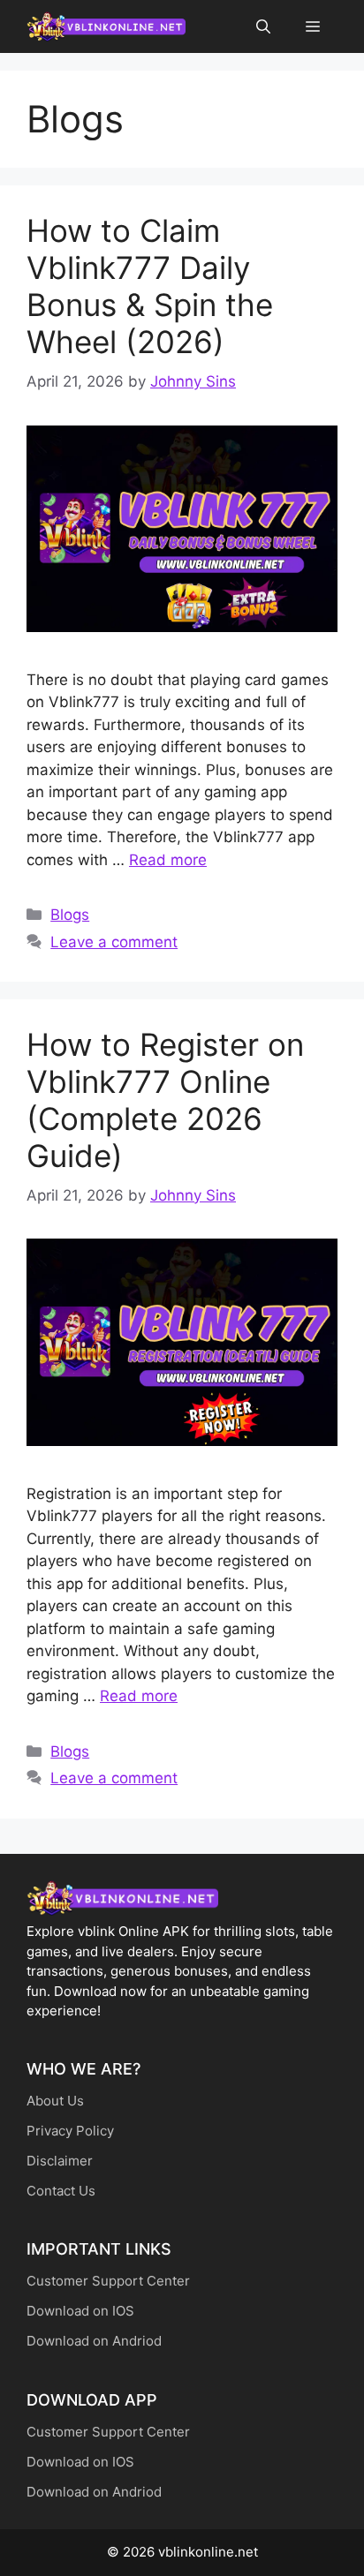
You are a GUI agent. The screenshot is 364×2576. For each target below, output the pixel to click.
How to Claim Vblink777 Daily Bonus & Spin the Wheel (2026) (150, 286)
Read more (168, 860)
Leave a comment (114, 942)
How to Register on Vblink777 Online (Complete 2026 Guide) (165, 1100)
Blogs (70, 915)
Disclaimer (60, 2161)
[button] (263, 26)
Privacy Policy (70, 2131)
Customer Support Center (108, 2281)
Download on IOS (80, 2311)
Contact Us (61, 2191)
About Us (55, 2101)
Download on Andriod (94, 2341)
